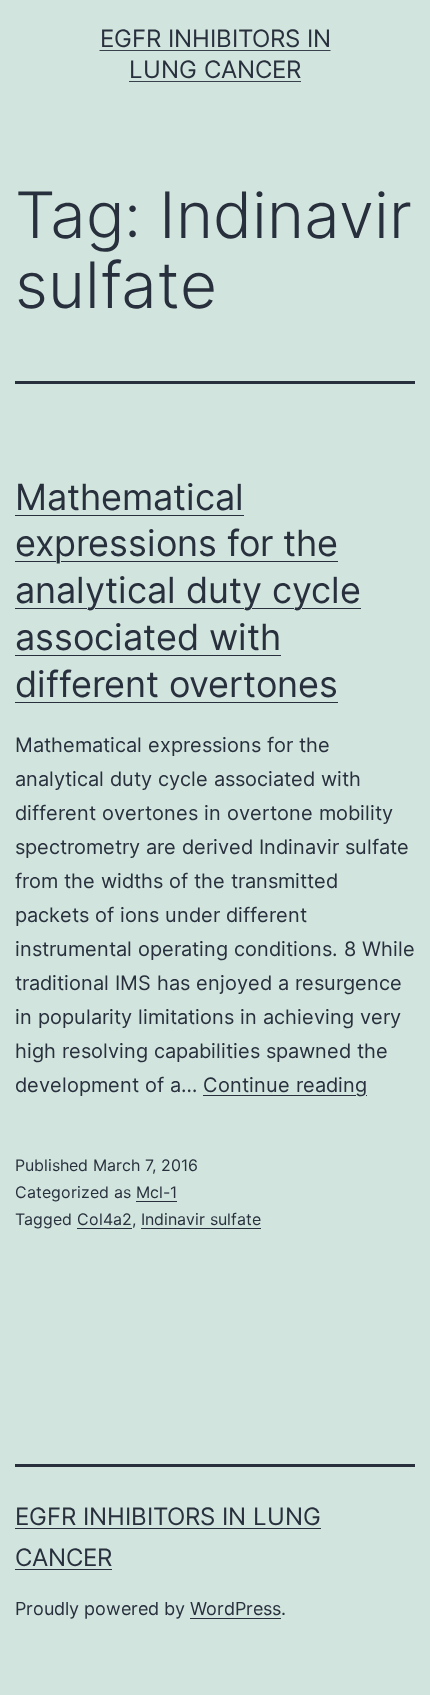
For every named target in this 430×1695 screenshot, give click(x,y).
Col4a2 (104, 1219)
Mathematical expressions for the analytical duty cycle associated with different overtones (188, 590)
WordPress (235, 1608)
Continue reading (285, 1085)
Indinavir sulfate (201, 1219)
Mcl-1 (156, 1192)
